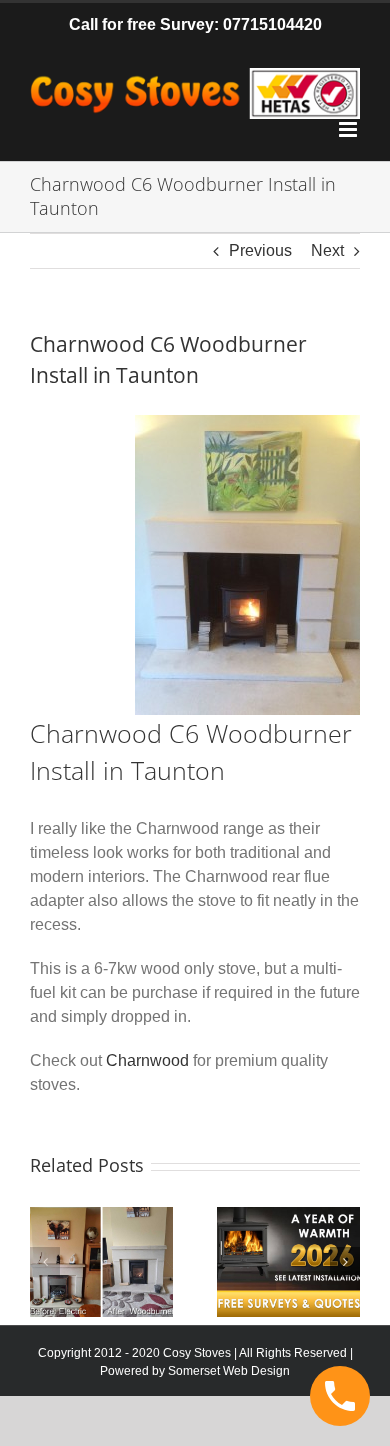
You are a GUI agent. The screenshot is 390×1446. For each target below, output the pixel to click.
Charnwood (147, 1060)
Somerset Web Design (229, 1371)
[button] (45, 1262)
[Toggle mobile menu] (349, 129)
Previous (260, 250)
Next (327, 250)
